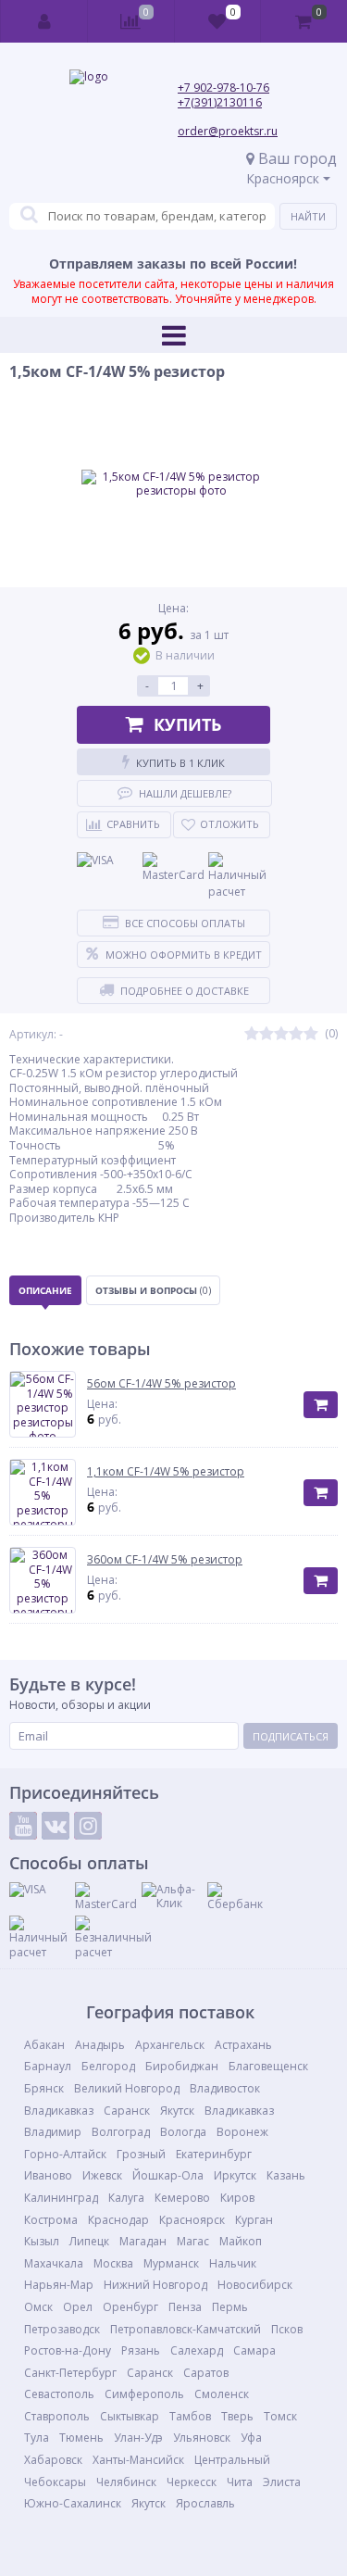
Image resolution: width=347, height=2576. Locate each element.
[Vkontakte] (56, 1826)
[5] (311, 1034)
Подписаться (291, 1736)
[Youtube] (23, 1826)
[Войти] (44, 21)
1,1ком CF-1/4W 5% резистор (166, 1472)
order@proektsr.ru (228, 131)
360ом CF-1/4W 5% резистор (165, 1560)
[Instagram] (88, 1826)
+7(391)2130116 (220, 102)
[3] (281, 1034)
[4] (296, 1034)
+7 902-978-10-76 (223, 88)
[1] (252, 1034)
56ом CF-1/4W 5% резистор (161, 1384)
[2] (266, 1034)
